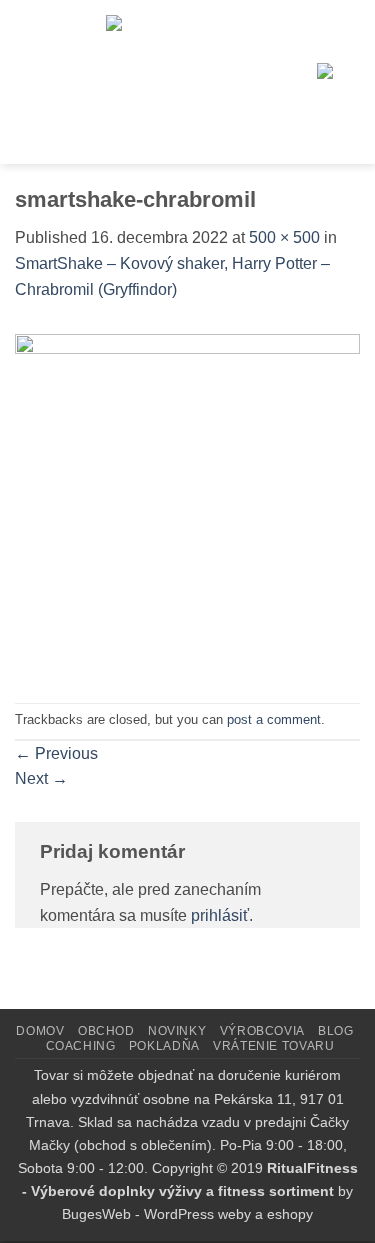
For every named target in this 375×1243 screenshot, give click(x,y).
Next (41, 778)
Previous (56, 753)
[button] (33, 81)
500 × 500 (284, 237)
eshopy (290, 1214)
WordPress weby (197, 1214)
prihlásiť (220, 915)
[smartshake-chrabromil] (187, 505)
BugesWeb (96, 1214)
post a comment (274, 719)
